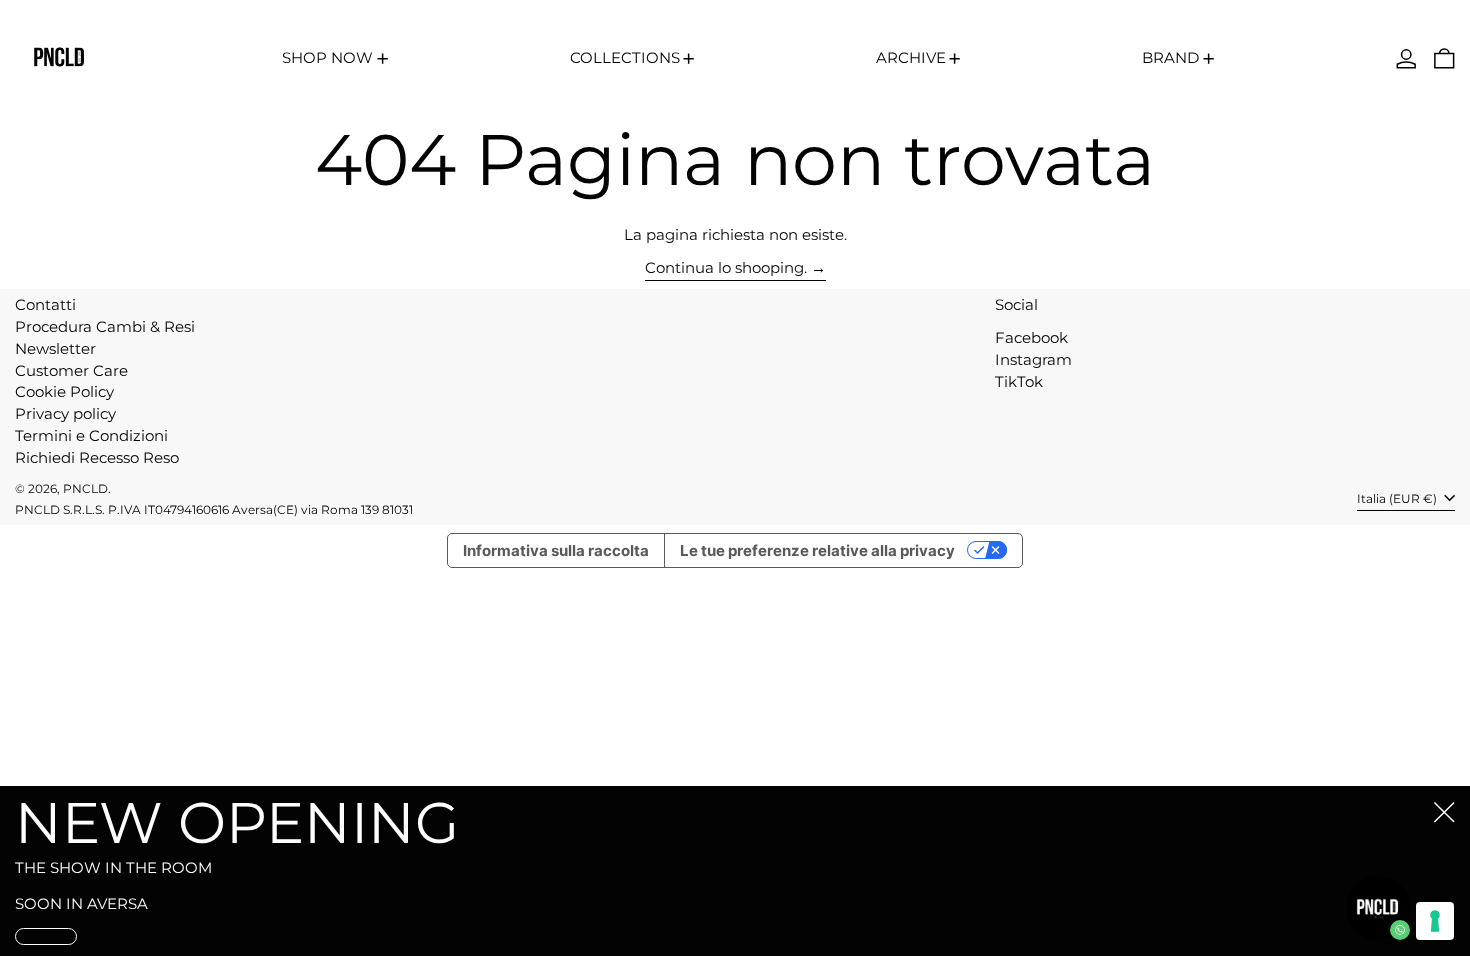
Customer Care (71, 370)
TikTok (1019, 382)
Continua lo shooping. (726, 268)
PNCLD (85, 488)
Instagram (1033, 360)
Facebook (1031, 338)
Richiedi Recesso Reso (97, 457)
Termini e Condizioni (91, 435)
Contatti (45, 304)
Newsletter (55, 348)
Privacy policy (65, 413)
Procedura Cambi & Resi (105, 326)
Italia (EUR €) (1398, 498)
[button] (1444, 58)
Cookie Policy (64, 391)
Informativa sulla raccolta (556, 550)
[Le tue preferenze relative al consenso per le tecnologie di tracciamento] (1435, 921)
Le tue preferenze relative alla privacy (817, 550)
